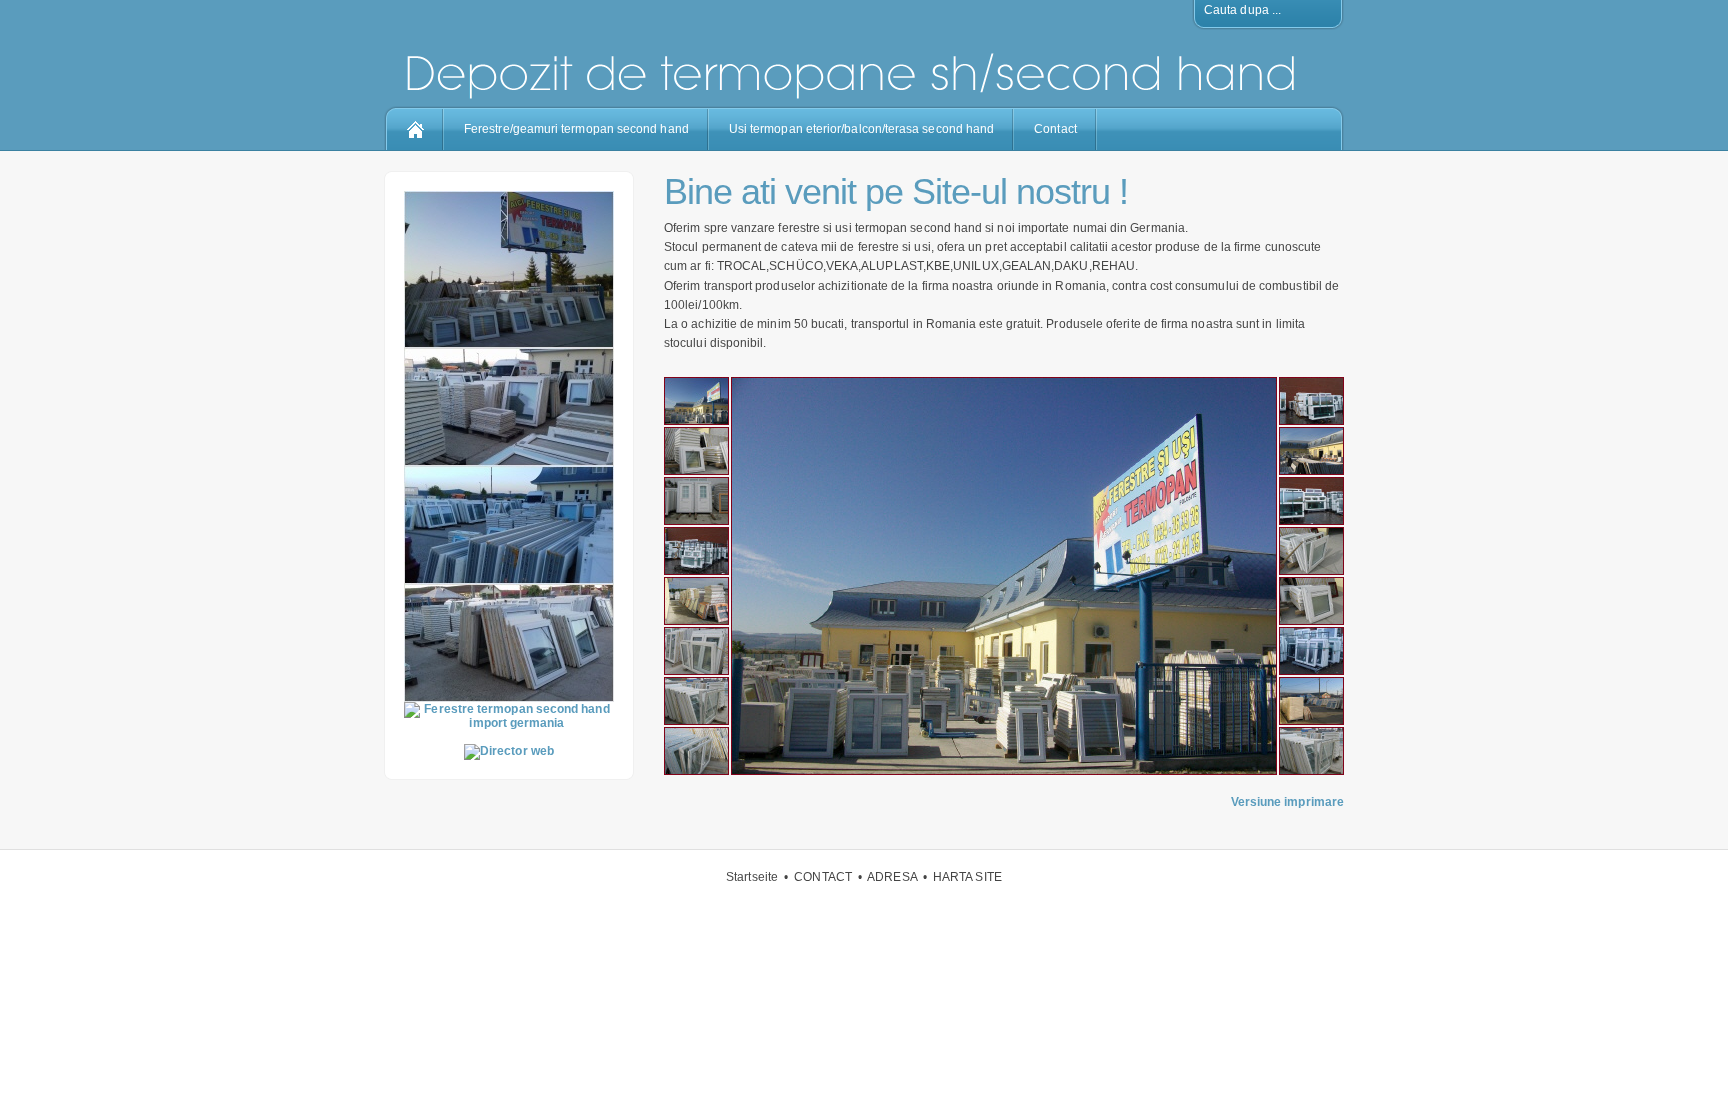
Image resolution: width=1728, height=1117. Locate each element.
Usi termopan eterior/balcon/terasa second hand (861, 129)
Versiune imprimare (1287, 802)
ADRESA (891, 877)
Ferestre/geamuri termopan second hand (576, 129)
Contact (1055, 129)
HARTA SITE (967, 877)
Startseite (752, 877)
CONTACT (823, 877)
